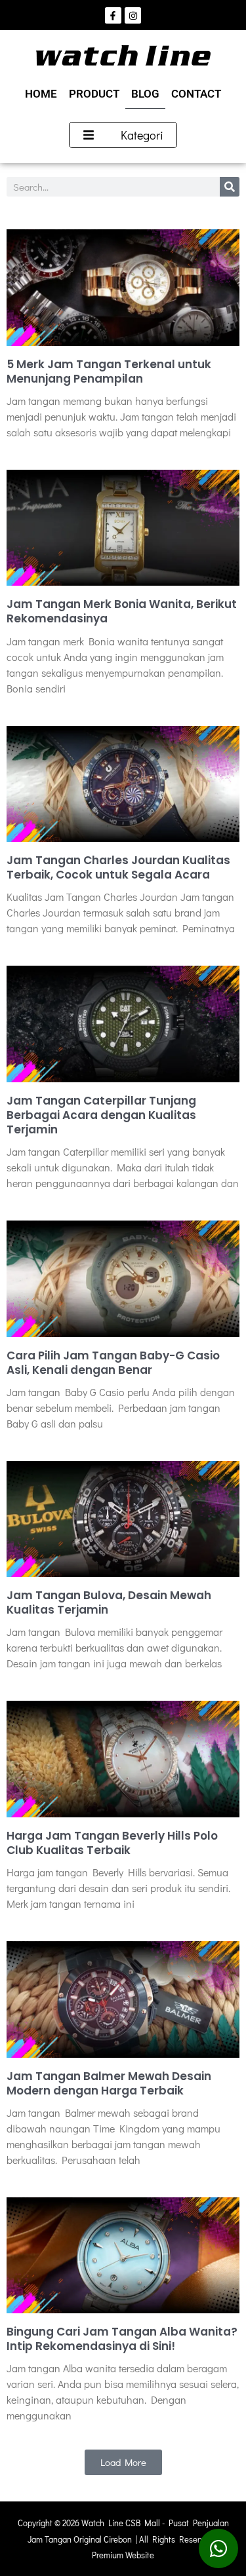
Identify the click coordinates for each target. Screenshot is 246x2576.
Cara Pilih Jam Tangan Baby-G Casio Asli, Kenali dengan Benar (113, 1363)
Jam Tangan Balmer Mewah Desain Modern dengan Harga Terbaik (109, 2083)
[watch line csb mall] (123, 55)
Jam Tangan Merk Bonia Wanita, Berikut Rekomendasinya (122, 611)
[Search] (230, 187)
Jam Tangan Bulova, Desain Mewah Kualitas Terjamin (109, 1602)
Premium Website (123, 2555)
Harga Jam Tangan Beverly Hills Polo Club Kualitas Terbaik (112, 1843)
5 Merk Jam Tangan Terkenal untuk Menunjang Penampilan (109, 371)
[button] (123, 2462)
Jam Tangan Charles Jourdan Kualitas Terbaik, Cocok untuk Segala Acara (118, 867)
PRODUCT (94, 94)
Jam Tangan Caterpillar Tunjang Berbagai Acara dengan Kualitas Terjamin (101, 1115)
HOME (41, 94)
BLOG (145, 94)
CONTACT (196, 94)
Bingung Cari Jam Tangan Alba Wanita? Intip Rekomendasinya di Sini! (122, 2339)
